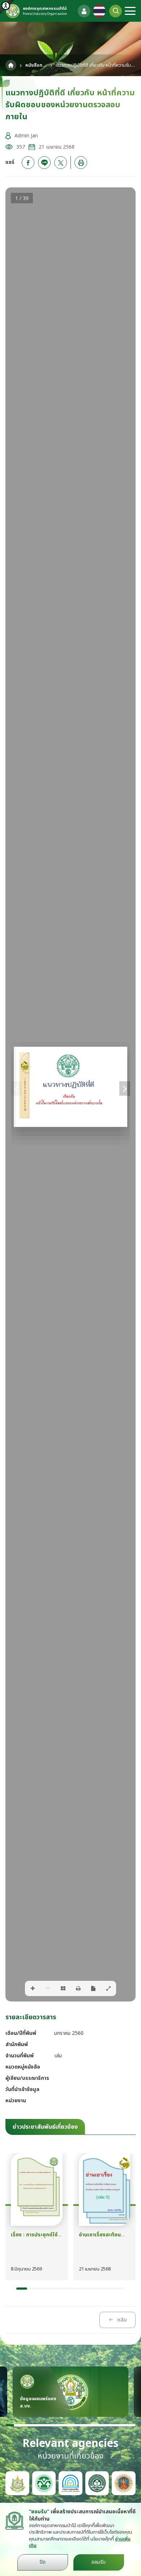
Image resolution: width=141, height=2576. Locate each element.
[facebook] (28, 163)
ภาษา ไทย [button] (99, 11)
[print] (81, 163)
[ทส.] (17, 2483)
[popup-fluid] (84, 11)
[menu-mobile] (130, 11)
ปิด (43, 2562)
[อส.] (124, 2483)
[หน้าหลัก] (11, 65)
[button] (22, 2289)
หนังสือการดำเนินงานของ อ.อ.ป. (36, 65)
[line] (44, 163)
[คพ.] (70, 2483)
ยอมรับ (99, 2562)
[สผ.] (44, 2483)
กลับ (122, 2320)
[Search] (116, 11)
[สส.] (97, 2483)
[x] (61, 163)
